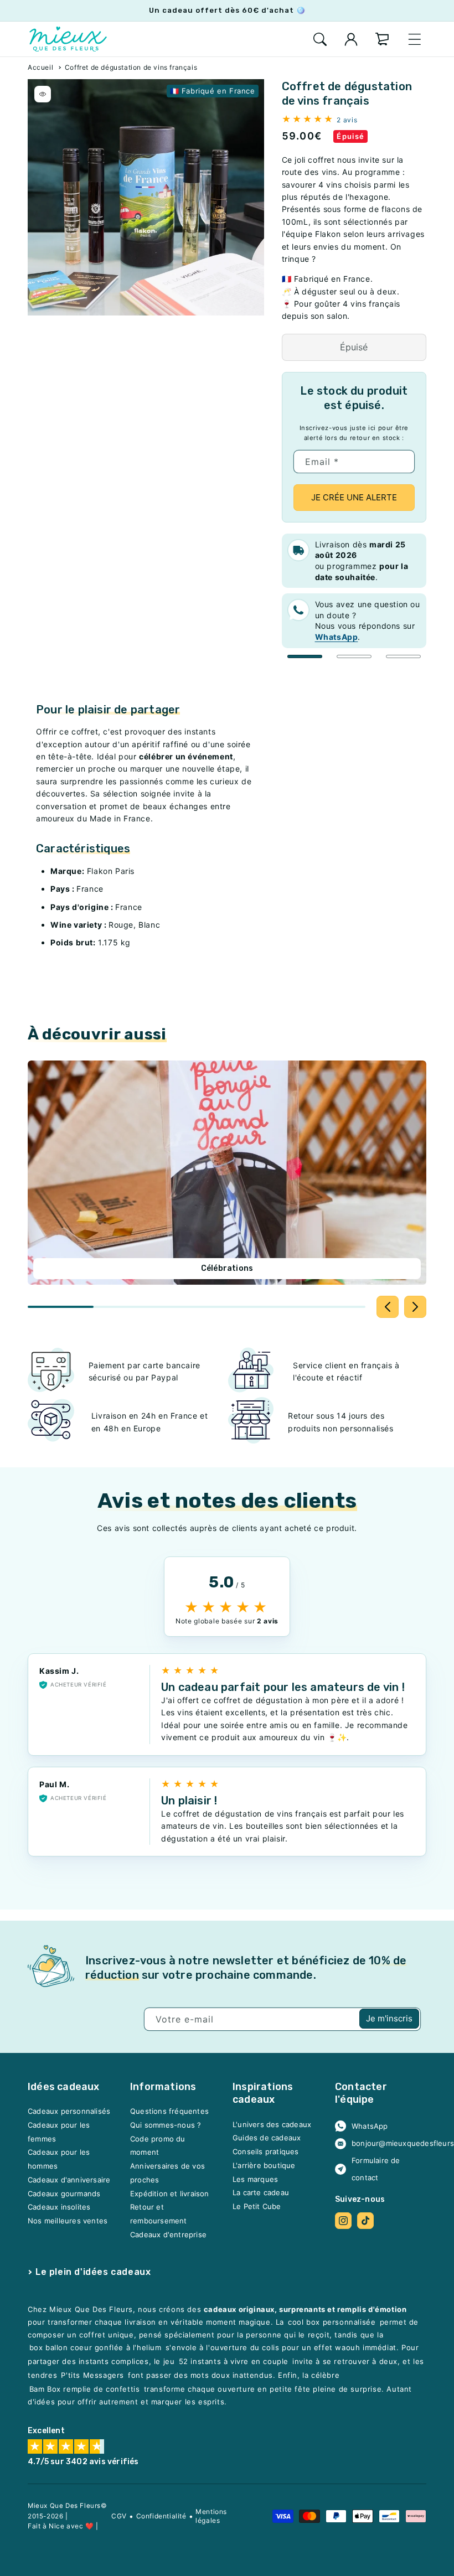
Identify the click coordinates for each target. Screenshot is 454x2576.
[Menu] (415, 39)
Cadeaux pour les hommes (59, 2159)
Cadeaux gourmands (64, 2193)
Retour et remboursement (159, 2214)
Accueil (40, 67)
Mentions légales (211, 2516)
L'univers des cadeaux (272, 2124)
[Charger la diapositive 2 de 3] (354, 656)
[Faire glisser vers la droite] (415, 1307)
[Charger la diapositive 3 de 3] (403, 656)
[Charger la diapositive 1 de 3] (305, 656)
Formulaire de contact (376, 2169)
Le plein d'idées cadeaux (93, 2271)
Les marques (255, 2179)
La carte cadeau (261, 2192)
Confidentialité (161, 2516)
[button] (320, 39)
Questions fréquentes (169, 2111)
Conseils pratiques (266, 2151)
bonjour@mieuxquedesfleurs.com (385, 2143)
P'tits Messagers (92, 2375)
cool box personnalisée (332, 2322)
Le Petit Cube (257, 2206)
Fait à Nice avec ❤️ (61, 2526)
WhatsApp (370, 2125)
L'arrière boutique (264, 2165)
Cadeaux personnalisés (69, 2111)
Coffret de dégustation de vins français (131, 67)
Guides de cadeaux (267, 2138)
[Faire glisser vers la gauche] (388, 1307)
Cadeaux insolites (59, 2207)
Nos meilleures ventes (68, 2221)
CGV (119, 2516)
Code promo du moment (158, 2145)
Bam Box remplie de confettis (85, 2389)
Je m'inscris (389, 2018)
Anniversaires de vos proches (167, 2173)
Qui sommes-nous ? (166, 2125)
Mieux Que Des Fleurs (64, 2506)
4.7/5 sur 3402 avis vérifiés (83, 2462)
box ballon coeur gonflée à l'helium (96, 2347)
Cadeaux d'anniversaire (69, 2180)
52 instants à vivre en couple (234, 2361)
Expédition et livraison (170, 2193)
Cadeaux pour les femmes (59, 2132)
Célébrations (227, 1268)
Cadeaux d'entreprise (168, 2234)
